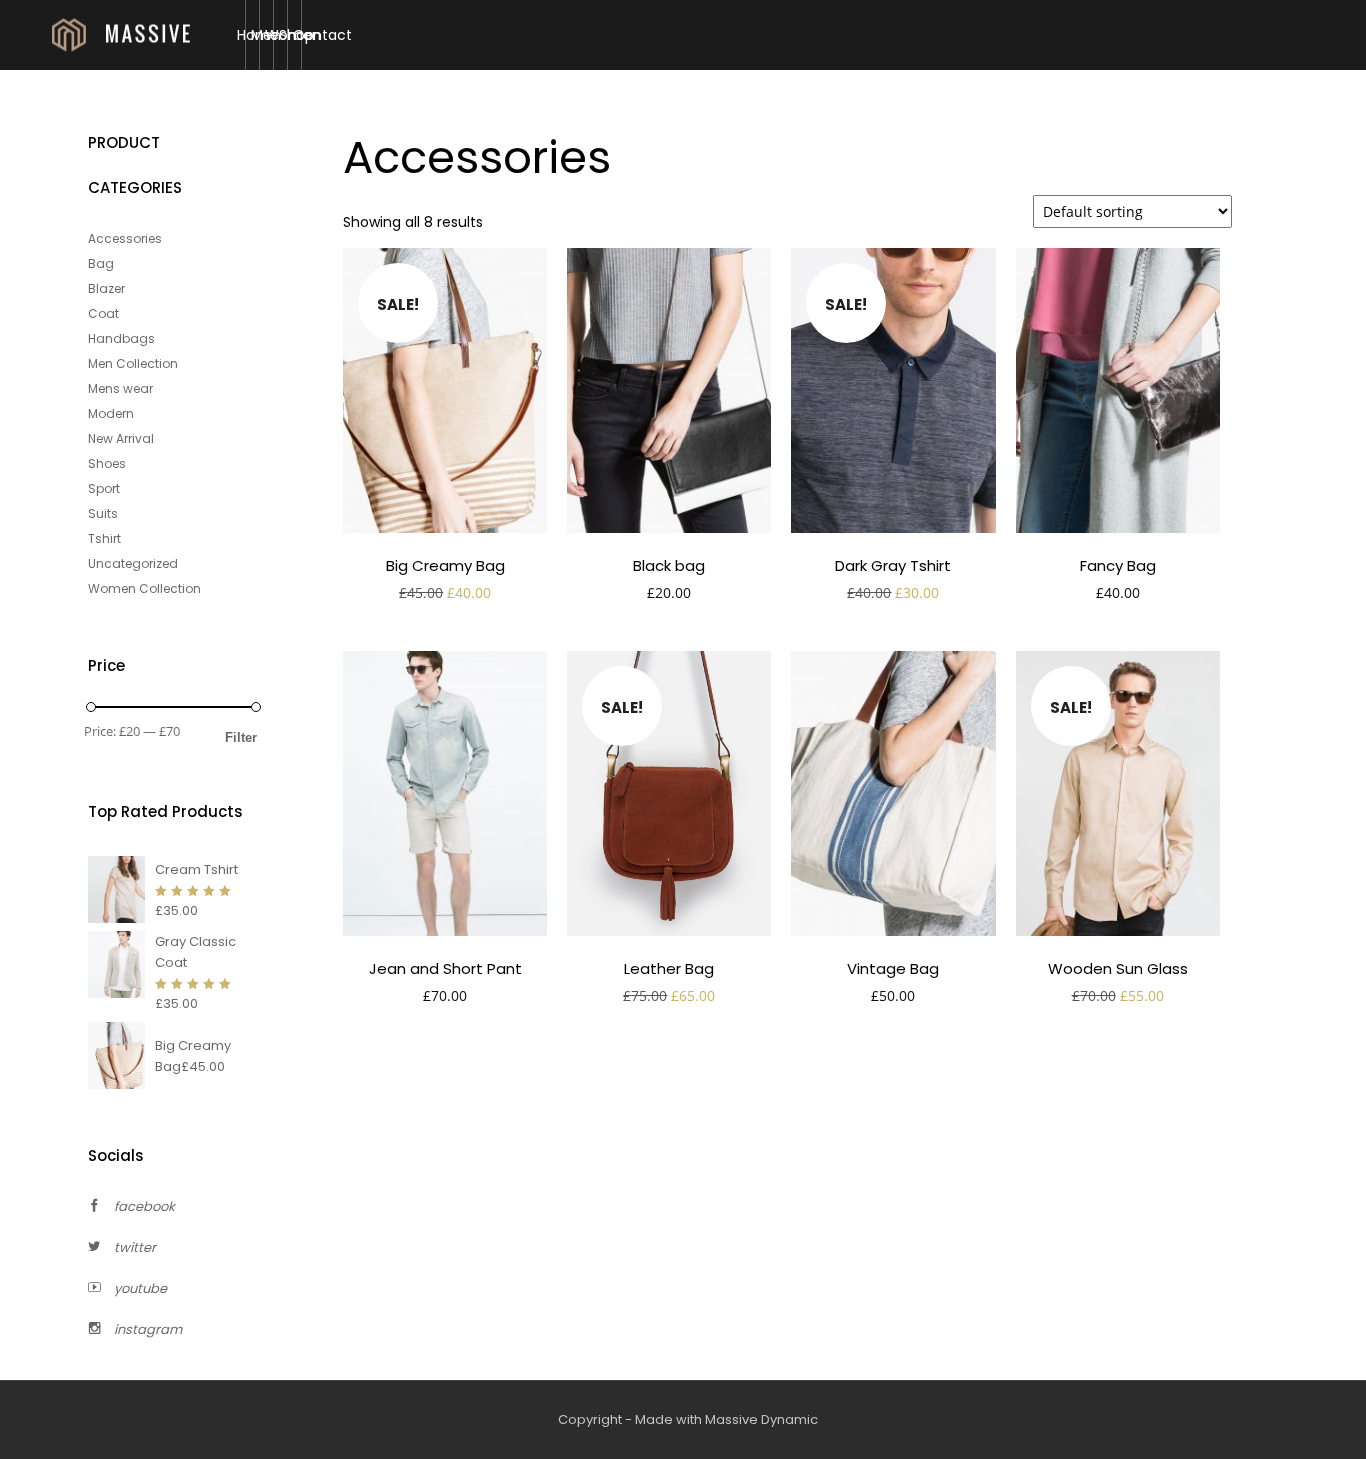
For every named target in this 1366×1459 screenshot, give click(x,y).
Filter (241, 737)
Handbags (121, 338)
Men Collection (133, 363)
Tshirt (104, 538)
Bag (101, 263)
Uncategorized (133, 563)
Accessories (125, 238)
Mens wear (120, 388)
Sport (104, 488)
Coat (103, 313)
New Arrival (121, 438)
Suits (103, 513)
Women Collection (144, 588)
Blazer (106, 288)
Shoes (107, 463)
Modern (111, 413)
